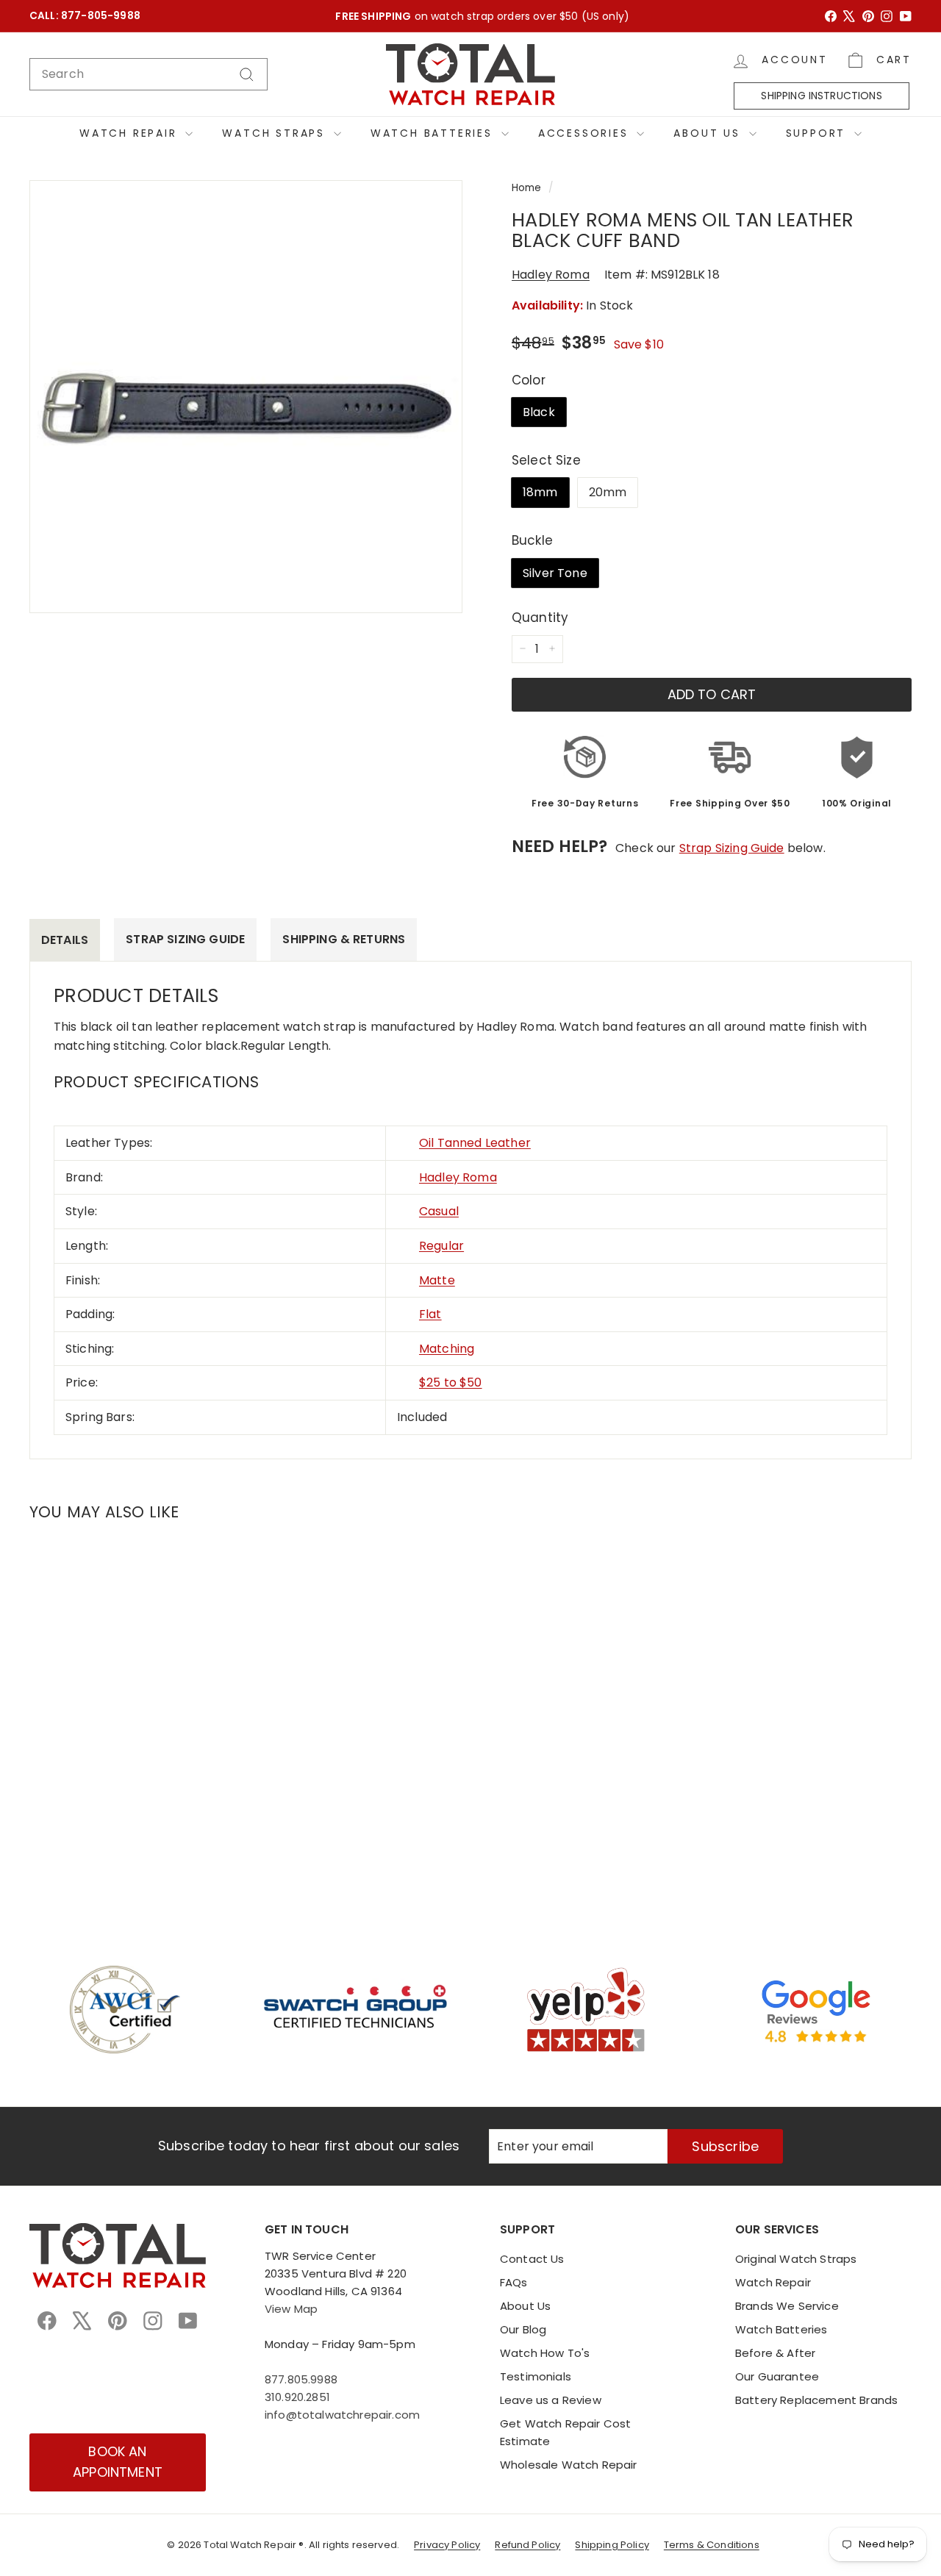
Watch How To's (545, 2353)
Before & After (775, 2353)
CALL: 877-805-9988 (85, 16)
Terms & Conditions (712, 2545)
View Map (291, 2309)
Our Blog (523, 2329)
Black (539, 412)
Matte (437, 1280)
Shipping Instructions (821, 96)
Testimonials (536, 2376)
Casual (439, 1211)
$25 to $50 (451, 1382)
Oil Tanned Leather (475, 1143)
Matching (447, 1349)
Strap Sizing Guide (732, 848)
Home (527, 188)
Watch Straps (276, 133)
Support (818, 133)
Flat (430, 1314)
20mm (608, 492)
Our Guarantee (777, 2376)
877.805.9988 (301, 2379)
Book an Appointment (118, 2462)
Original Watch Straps (796, 2259)
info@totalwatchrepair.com (342, 2415)
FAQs (514, 2282)
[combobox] (149, 74)
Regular (441, 1246)
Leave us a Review (551, 2400)
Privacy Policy (447, 2545)
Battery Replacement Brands (816, 2400)
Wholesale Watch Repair (569, 2465)
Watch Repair (130, 133)
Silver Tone (555, 572)
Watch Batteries (434, 133)
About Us (709, 133)
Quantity (540, 617)
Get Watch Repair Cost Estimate (565, 2432)
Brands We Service (787, 2306)
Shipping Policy (612, 2545)
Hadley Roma (551, 275)
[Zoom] (246, 397)
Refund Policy (527, 2545)
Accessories (586, 133)
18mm (540, 492)
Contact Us (532, 2259)
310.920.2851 (297, 2397)
